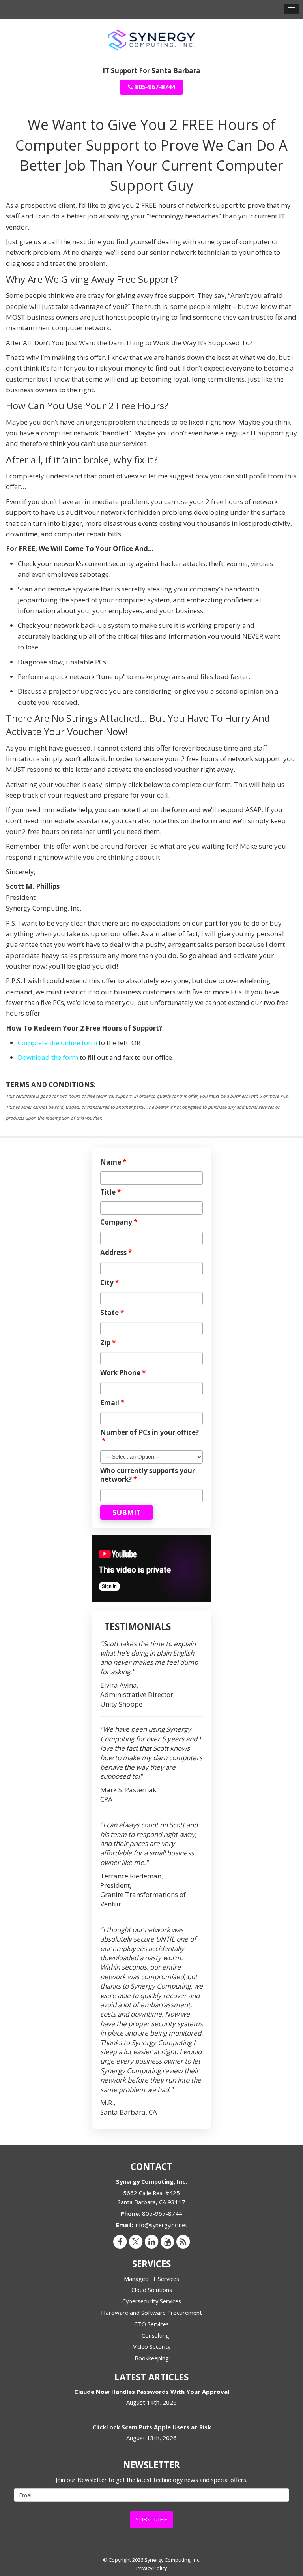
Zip (108, 1343)
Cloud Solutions (152, 2290)
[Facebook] (120, 2241)
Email (112, 1403)
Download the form (48, 1057)
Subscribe (151, 2519)
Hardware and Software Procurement (151, 2313)
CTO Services (151, 2324)
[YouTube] (167, 2241)
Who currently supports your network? (148, 1475)
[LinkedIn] (151, 2241)
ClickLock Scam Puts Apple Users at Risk (152, 2427)
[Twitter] (136, 2241)
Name (113, 1162)
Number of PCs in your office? (150, 1437)
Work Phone (123, 1373)
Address (116, 1253)
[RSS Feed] (183, 2241)
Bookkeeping (152, 2358)
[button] (292, 9)
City (109, 1283)
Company (119, 1222)
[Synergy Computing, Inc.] (151, 39)
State (112, 1313)
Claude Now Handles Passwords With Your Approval (152, 2392)
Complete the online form (57, 1043)
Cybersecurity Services (152, 2301)
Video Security (152, 2346)
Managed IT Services (151, 2279)
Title (110, 1192)
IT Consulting (152, 2335)
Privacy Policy (151, 2568)
